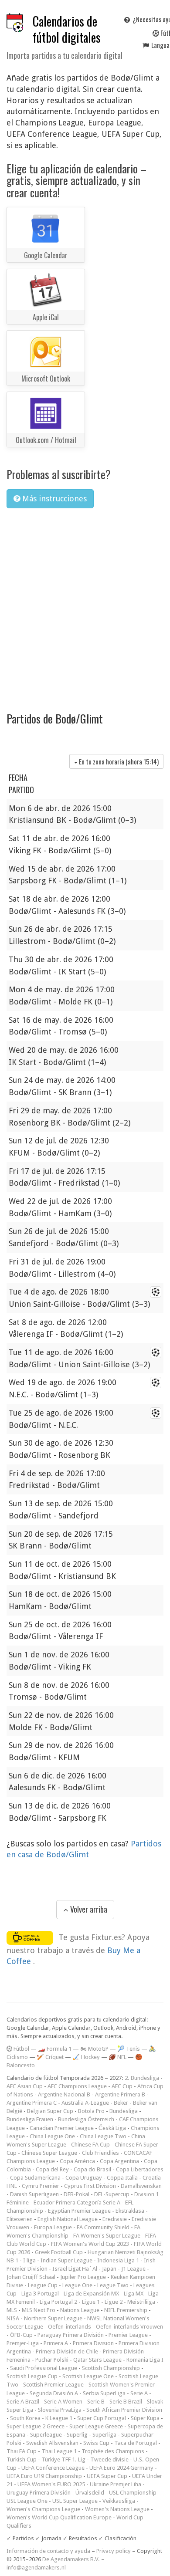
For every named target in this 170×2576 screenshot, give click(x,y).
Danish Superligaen (34, 2194)
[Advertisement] (85, 604)
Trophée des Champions (113, 2451)
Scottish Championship (111, 2368)
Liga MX (134, 2294)
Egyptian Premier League (79, 2211)
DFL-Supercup (112, 2194)
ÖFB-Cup (21, 2335)
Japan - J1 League (124, 2269)
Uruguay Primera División (39, 2493)
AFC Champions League (77, 2086)
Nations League (80, 2310)
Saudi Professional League (44, 2368)
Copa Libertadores (140, 2169)
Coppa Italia (122, 2178)
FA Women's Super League (107, 2236)
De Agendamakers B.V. (71, 2559)
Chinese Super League (49, 2153)
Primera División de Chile (67, 2351)
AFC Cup (122, 2086)
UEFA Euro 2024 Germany (121, 2468)
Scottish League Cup (32, 2376)
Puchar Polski (52, 2360)
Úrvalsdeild (90, 2493)
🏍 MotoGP (94, 2049)
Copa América (77, 2161)
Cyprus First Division (90, 2186)
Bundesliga (124, 2111)
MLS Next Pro (39, 2310)
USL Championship (133, 2493)
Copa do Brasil (92, 2169)
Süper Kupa (145, 2418)
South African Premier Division (124, 2410)
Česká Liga (112, 2128)
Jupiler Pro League (83, 2277)
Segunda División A (54, 2393)
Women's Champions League (43, 2509)
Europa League (53, 2227)
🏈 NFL (117, 2057)
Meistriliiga (141, 2302)
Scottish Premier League (53, 2385)
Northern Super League (53, 2318)
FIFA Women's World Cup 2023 (90, 2244)
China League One (52, 2136)
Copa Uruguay (84, 2178)
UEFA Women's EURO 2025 (51, 2484)
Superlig (77, 2435)
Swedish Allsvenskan (52, 2443)
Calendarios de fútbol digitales (67, 29)
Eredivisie (115, 2219)
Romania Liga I (145, 2360)
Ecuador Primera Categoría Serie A (77, 2202)
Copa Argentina (119, 2161)
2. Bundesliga (142, 2078)
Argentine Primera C (32, 2103)
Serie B (96, 2402)
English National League (68, 2219)
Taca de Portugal (136, 2443)
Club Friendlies (100, 2153)
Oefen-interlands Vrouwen (129, 2327)
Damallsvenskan (141, 2186)
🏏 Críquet (50, 2057)
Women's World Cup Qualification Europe (59, 2517)
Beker (121, 2103)
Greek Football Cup (59, 2252)
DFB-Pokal (76, 2194)
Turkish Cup (22, 2459)
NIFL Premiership (126, 2310)
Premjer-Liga (23, 2343)
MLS (12, 2310)
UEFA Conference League (53, 2468)
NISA (13, 2318)
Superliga (104, 2435)
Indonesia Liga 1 (118, 2260)
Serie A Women (63, 2402)
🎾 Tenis (129, 2049)
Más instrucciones (53, 499)
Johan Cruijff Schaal (31, 2277)
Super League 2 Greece (36, 2426)
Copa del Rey (52, 2169)
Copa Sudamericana (35, 2178)
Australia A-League (85, 2103)
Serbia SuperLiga (104, 2393)
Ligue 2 (114, 2302)
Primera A (56, 2343)
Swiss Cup (96, 2443)
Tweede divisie (109, 2459)
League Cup (43, 2285)
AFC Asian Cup (25, 2086)
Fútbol (21, 2049)
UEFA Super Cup (107, 2476)
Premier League (128, 2335)
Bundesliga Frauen (30, 2119)
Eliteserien (20, 2219)
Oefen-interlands (70, 2327)
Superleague (46, 2435)
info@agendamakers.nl (36, 2568)
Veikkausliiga (119, 2501)
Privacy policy (114, 2551)
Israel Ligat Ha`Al (75, 2269)
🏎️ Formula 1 (55, 2049)
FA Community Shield (103, 2227)
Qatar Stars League (97, 2360)
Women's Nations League (117, 2509)
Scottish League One (88, 2376)
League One (77, 2285)
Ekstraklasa (130, 2211)
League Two (113, 2285)
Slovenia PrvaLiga (60, 2410)
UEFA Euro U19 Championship (44, 2476)
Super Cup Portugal (102, 2418)
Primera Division (93, 2343)
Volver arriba (88, 1909)
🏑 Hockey (86, 2057)
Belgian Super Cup (50, 2111)
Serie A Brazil (23, 2402)
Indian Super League (66, 2260)
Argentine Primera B (120, 2094)
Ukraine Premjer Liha (116, 2484)
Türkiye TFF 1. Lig (63, 2459)
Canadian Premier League (62, 2128)
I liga (29, 2260)
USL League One (27, 2501)
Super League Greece (96, 2426)
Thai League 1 (59, 2451)
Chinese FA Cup (90, 2145)
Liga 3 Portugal (40, 2294)
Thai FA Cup (22, 2451)
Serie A (139, 2393)
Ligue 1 (91, 2302)
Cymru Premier (41, 2186)
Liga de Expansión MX (91, 2294)
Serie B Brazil (126, 2402)
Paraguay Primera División (71, 2335)
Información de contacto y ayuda (48, 2551)
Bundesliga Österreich (86, 2119)
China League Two (103, 2136)
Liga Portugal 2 (58, 2302)
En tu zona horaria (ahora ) (118, 761)
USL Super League (75, 2501)
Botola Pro (91, 2111)
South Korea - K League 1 (41, 2418)
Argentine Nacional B (64, 2094)
